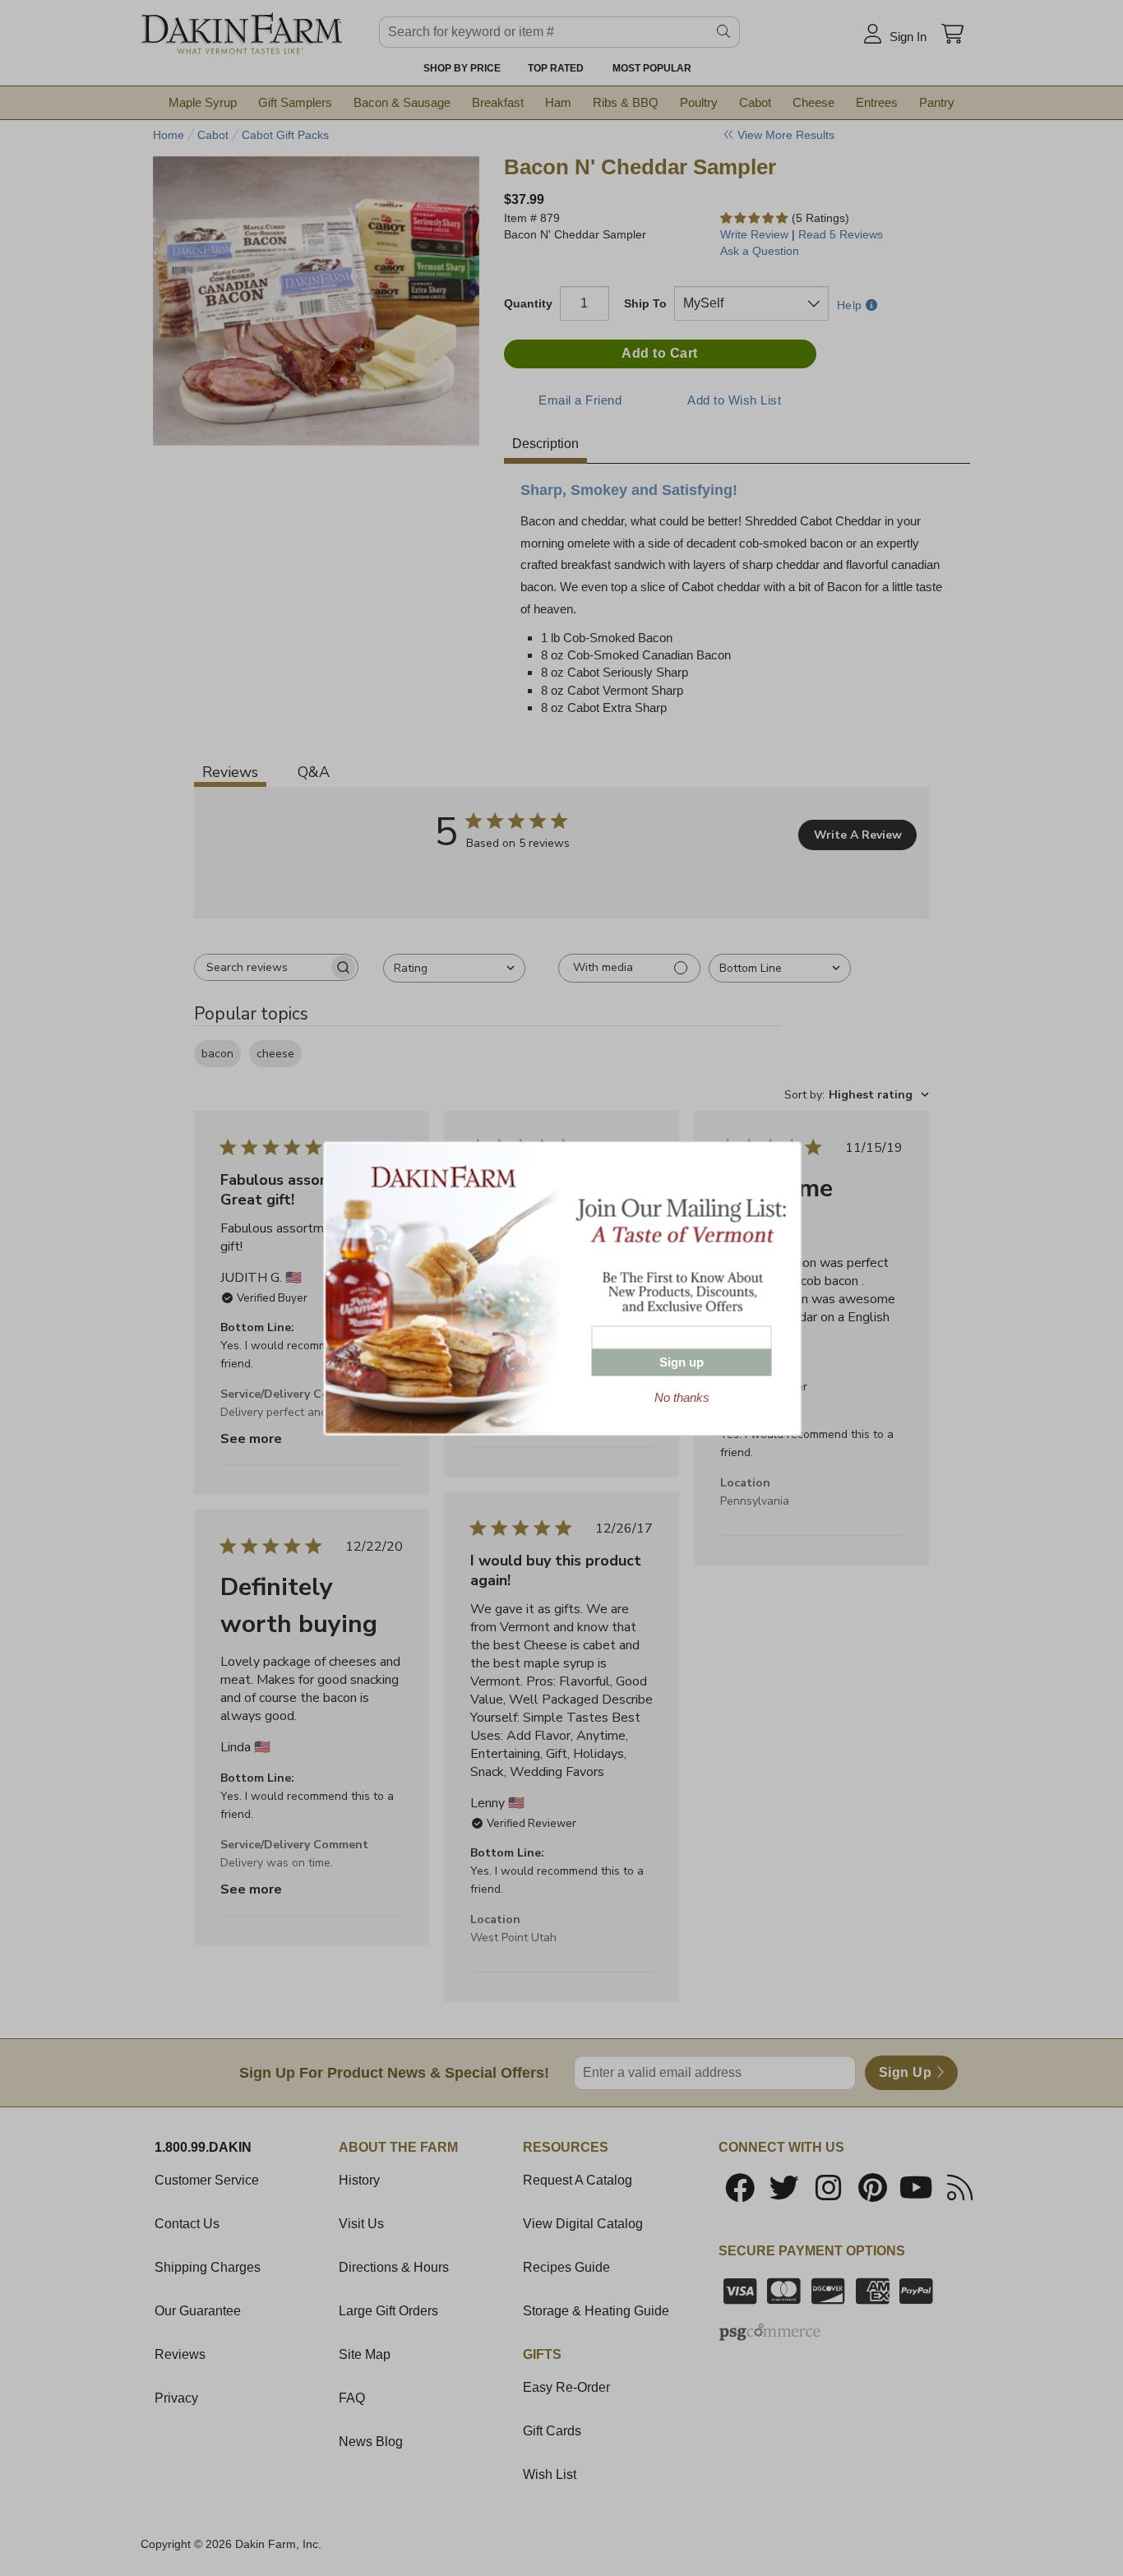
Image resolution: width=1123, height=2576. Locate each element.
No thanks (682, 1397)
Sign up (682, 1361)
